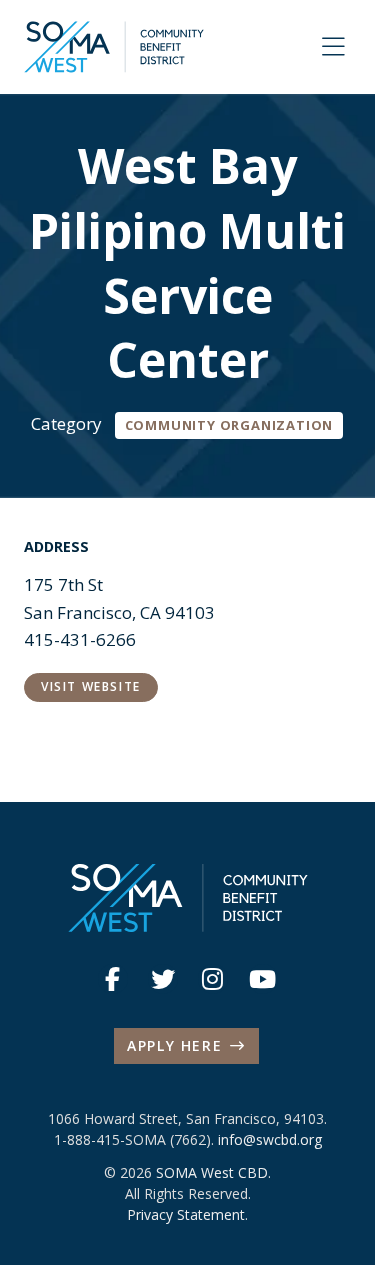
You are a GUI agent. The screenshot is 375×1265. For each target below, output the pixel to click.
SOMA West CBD (212, 1172)
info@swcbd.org (270, 1139)
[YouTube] (263, 979)
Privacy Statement (186, 1214)
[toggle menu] (333, 47)
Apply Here (174, 1045)
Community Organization (229, 425)
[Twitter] (163, 979)
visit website (91, 686)
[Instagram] (213, 979)
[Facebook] (113, 979)
